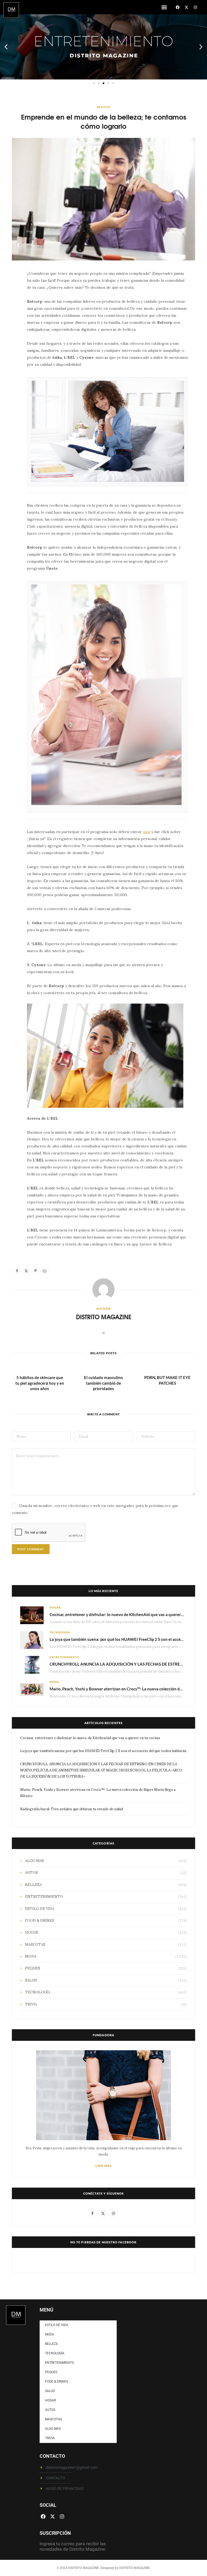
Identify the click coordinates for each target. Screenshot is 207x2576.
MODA (54, 1682)
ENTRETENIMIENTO (65, 1657)
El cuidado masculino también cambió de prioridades (103, 1383)
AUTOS (31, 1873)
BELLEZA (104, 107)
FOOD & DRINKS (39, 1921)
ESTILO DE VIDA (40, 1909)
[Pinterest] (9, 319)
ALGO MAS (34, 1861)
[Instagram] (195, 7)
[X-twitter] (187, 7)
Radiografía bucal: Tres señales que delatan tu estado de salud (72, 1809)
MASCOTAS (35, 1945)
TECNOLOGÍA (60, 1632)
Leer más (103, 2166)
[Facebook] (178, 7)
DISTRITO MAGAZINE (104, 1317)
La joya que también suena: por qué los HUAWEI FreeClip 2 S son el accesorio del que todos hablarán (103, 1751)
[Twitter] (9, 305)
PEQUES (33, 1968)
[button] (164, 7)
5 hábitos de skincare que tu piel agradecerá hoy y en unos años (40, 1383)
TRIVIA (31, 2004)
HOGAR (55, 1607)
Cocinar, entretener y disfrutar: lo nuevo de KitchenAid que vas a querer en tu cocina (127, 1614)
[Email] (9, 333)
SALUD (31, 1980)
